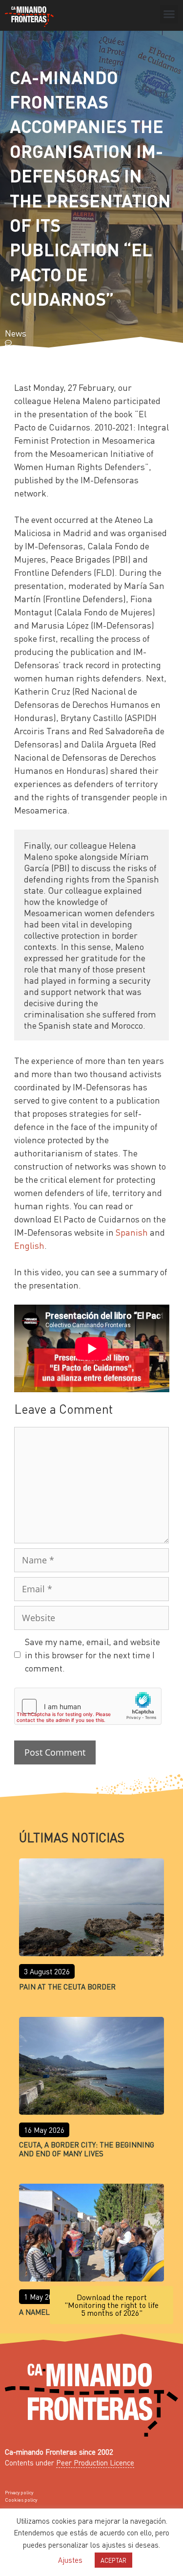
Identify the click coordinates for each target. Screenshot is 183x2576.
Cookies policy (21, 2500)
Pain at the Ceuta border (67, 1987)
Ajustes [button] (70, 2560)
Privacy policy (19, 2492)
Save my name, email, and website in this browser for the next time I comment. (92, 1655)
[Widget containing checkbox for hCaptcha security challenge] (88, 1706)
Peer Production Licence (95, 2463)
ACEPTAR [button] (113, 2560)
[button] (169, 14)
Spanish (132, 1232)
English (29, 1245)
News (16, 333)
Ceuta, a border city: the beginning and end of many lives (87, 2149)
